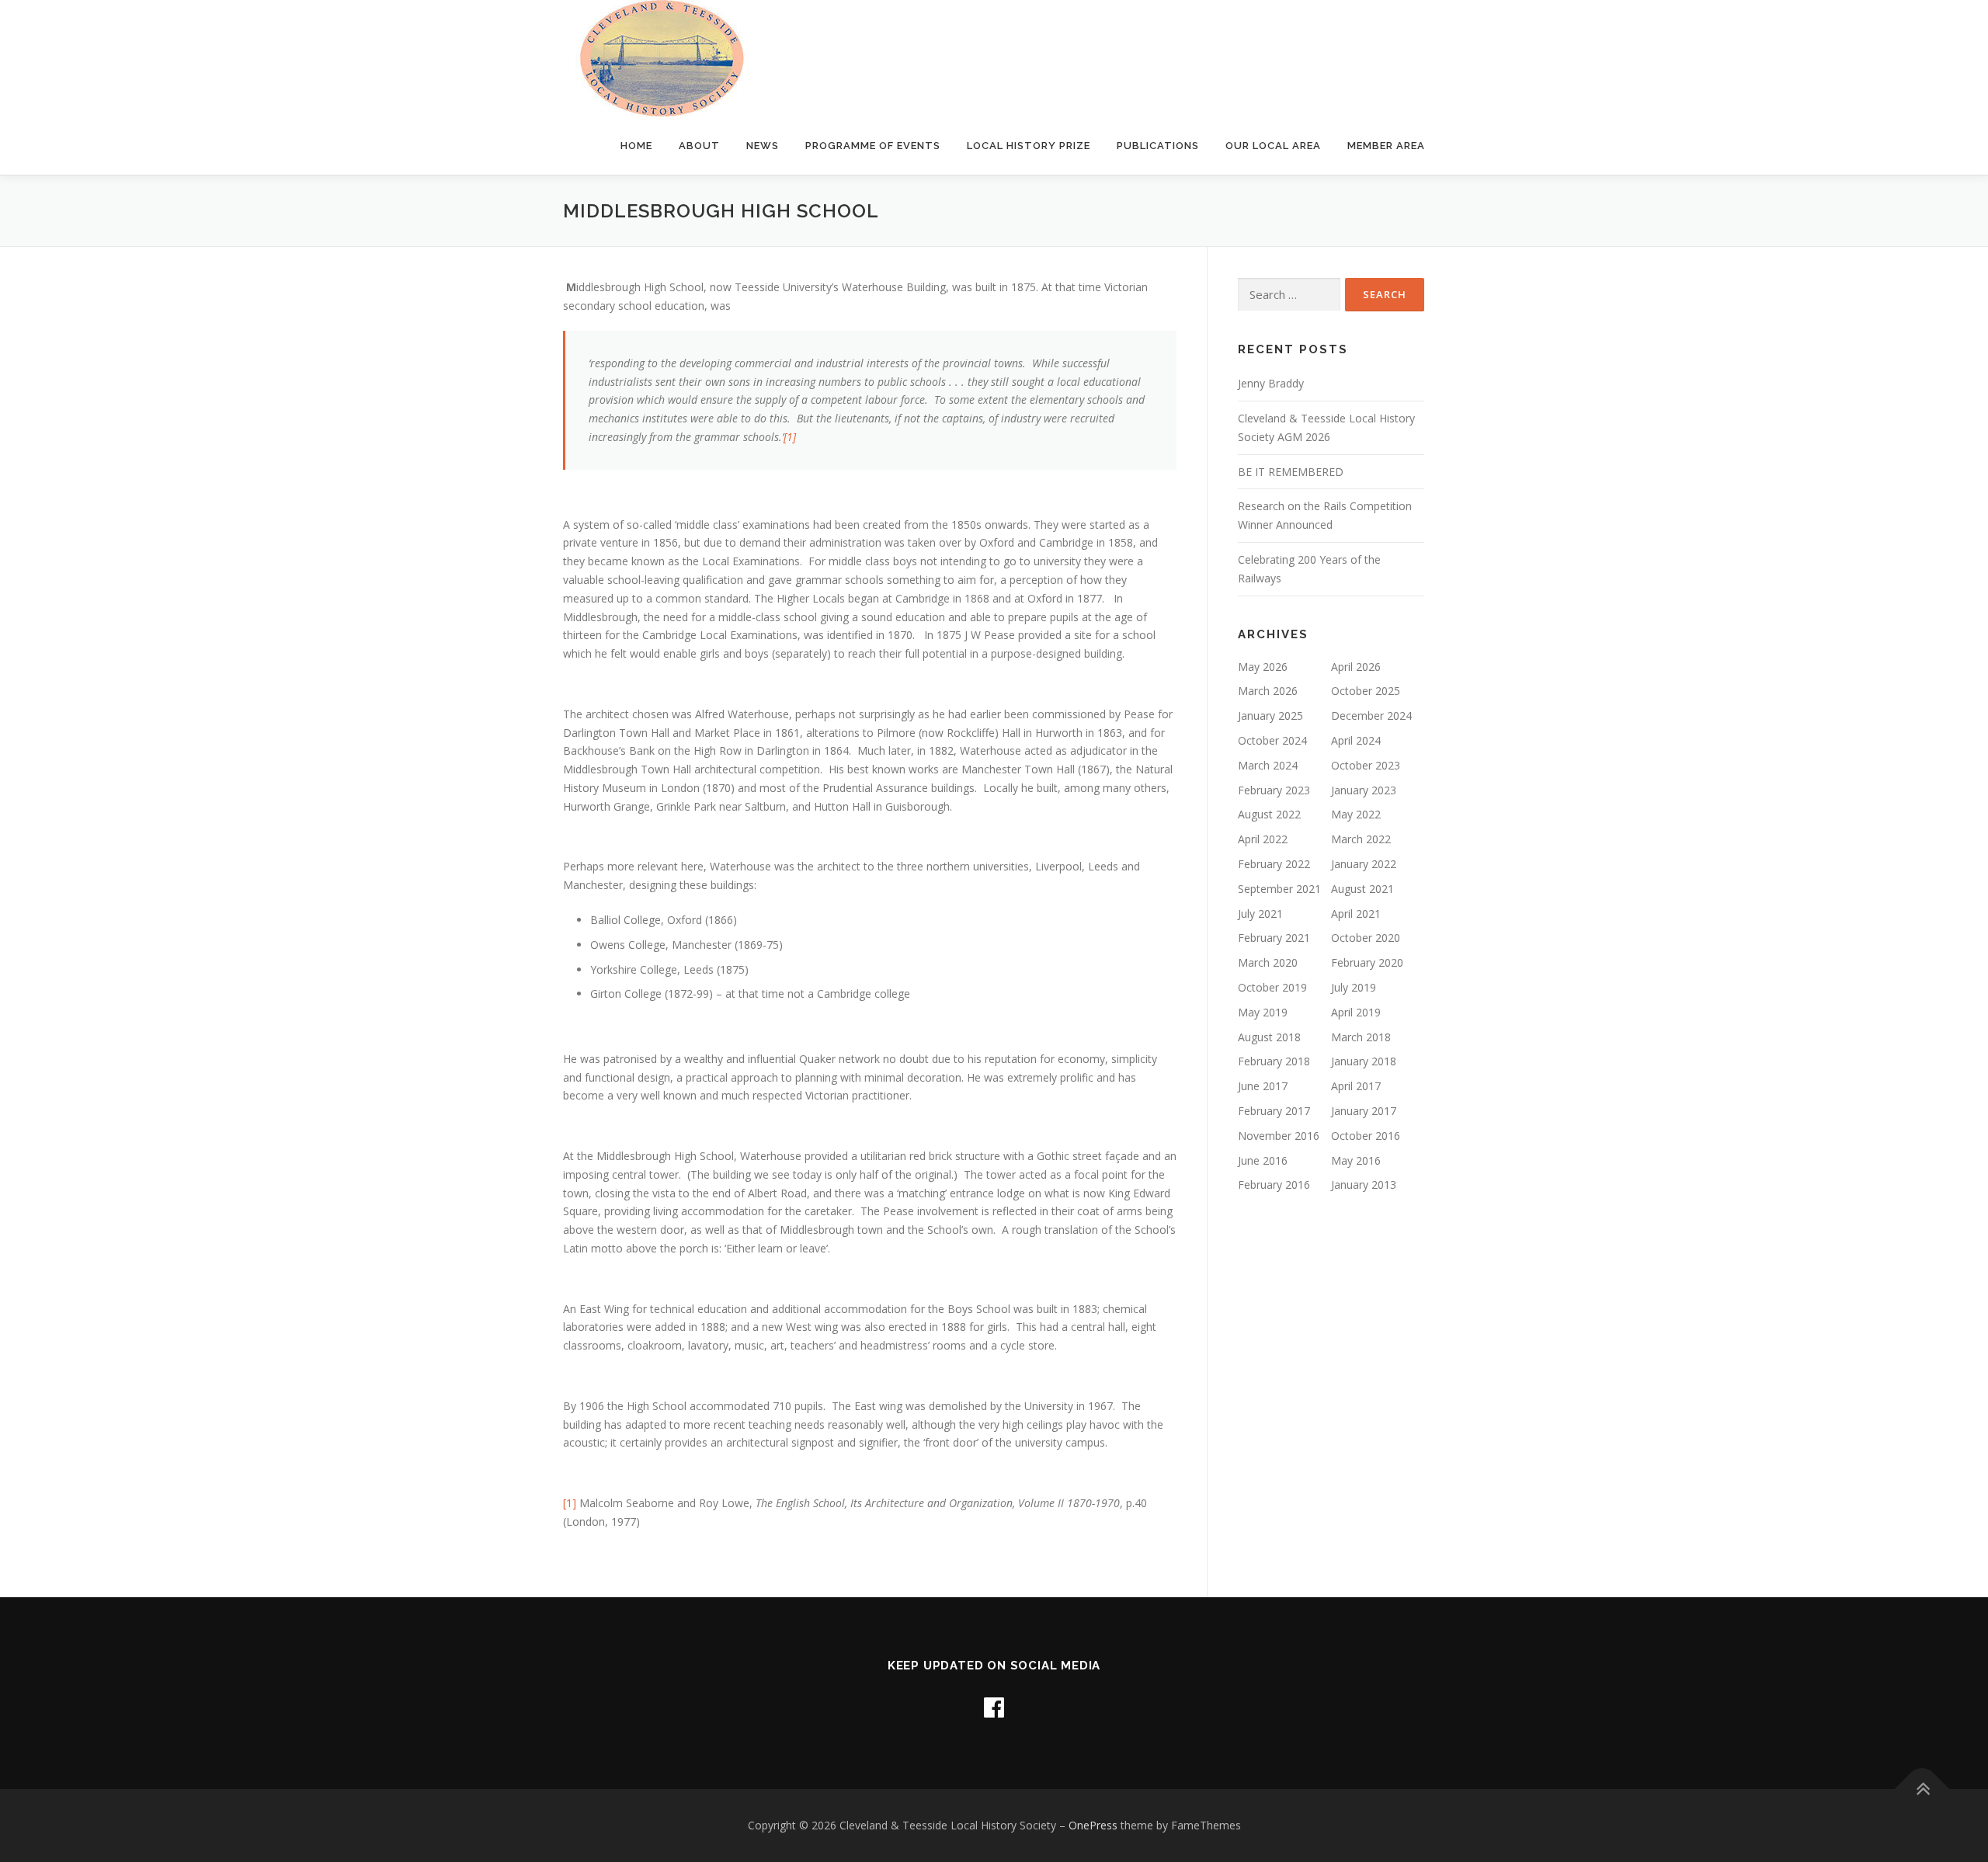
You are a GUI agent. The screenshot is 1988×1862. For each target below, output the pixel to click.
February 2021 (1274, 938)
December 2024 (1371, 716)
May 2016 (1356, 1160)
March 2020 (1268, 962)
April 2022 (1263, 839)
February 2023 (1274, 790)
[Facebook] (994, 1707)
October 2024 (1272, 740)
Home (636, 146)
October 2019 (1272, 987)
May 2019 (1263, 1012)
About (699, 146)
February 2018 (1274, 1061)
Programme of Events (873, 146)
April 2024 (1356, 740)
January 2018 (1364, 1061)
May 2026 (1263, 667)
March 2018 (1361, 1037)
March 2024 (1268, 765)
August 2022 (1269, 814)
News (763, 146)
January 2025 (1270, 716)
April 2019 (1356, 1012)
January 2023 (1364, 790)
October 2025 (1366, 691)
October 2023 (1366, 765)
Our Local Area (1273, 146)
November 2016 (1279, 1136)
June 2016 (1263, 1160)
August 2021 (1362, 889)
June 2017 (1263, 1086)
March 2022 (1361, 839)
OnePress (1093, 1825)
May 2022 (1356, 814)
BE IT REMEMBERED (1291, 472)
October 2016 (1366, 1136)
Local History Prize (1029, 146)
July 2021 (1260, 914)
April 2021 (1356, 914)
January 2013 (1364, 1185)
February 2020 (1367, 962)
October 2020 (1366, 938)
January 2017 (1364, 1111)
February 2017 (1274, 1111)
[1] (790, 437)
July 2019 (1354, 987)
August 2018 (1269, 1037)
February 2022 (1274, 864)
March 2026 (1268, 691)
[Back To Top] (1922, 1789)
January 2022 (1364, 864)
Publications (1158, 146)
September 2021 (1279, 889)
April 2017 (1356, 1086)
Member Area (1386, 146)
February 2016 (1274, 1185)
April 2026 (1356, 667)
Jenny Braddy (1271, 383)
